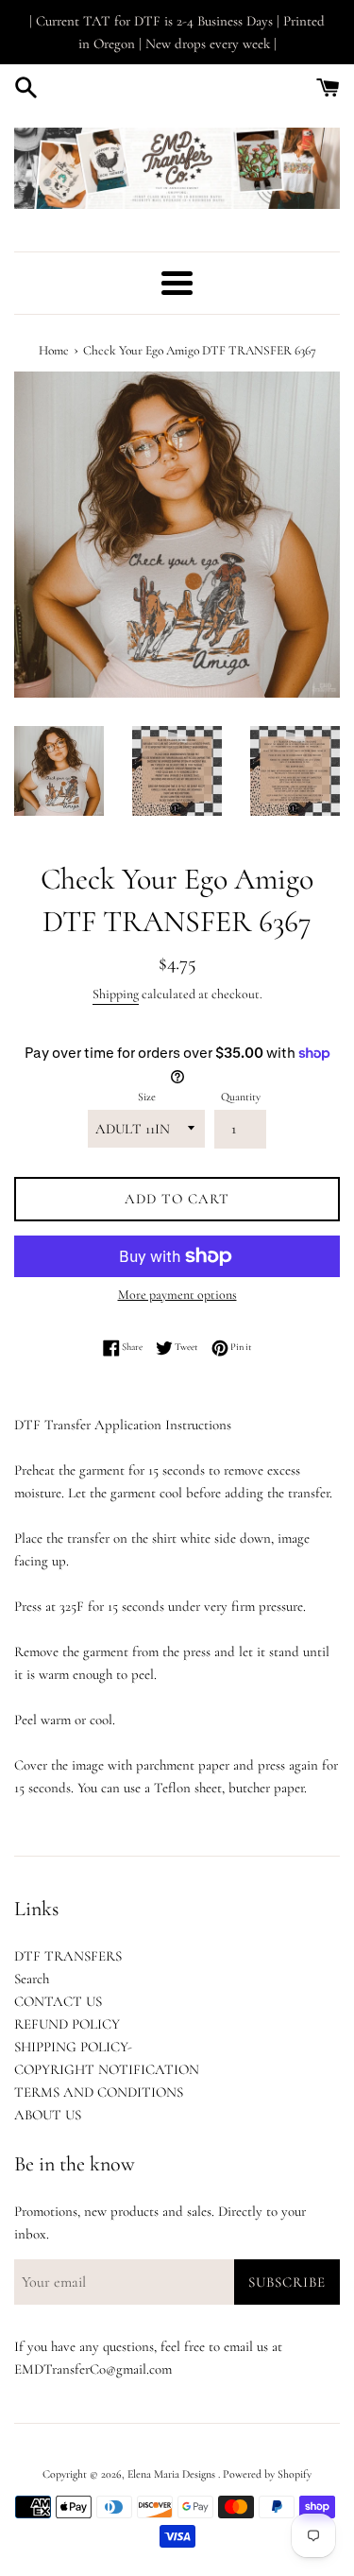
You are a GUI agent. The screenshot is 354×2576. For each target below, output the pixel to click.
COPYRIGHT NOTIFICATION (107, 2069)
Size (147, 1097)
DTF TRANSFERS (68, 1956)
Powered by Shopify (267, 2474)
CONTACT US (58, 2001)
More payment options (177, 1295)
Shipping (116, 994)
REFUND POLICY (67, 2024)
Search (32, 1979)
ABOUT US (48, 2115)
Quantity (241, 1097)
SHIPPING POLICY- (73, 2047)
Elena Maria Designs (173, 2474)
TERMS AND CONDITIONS (99, 2092)
